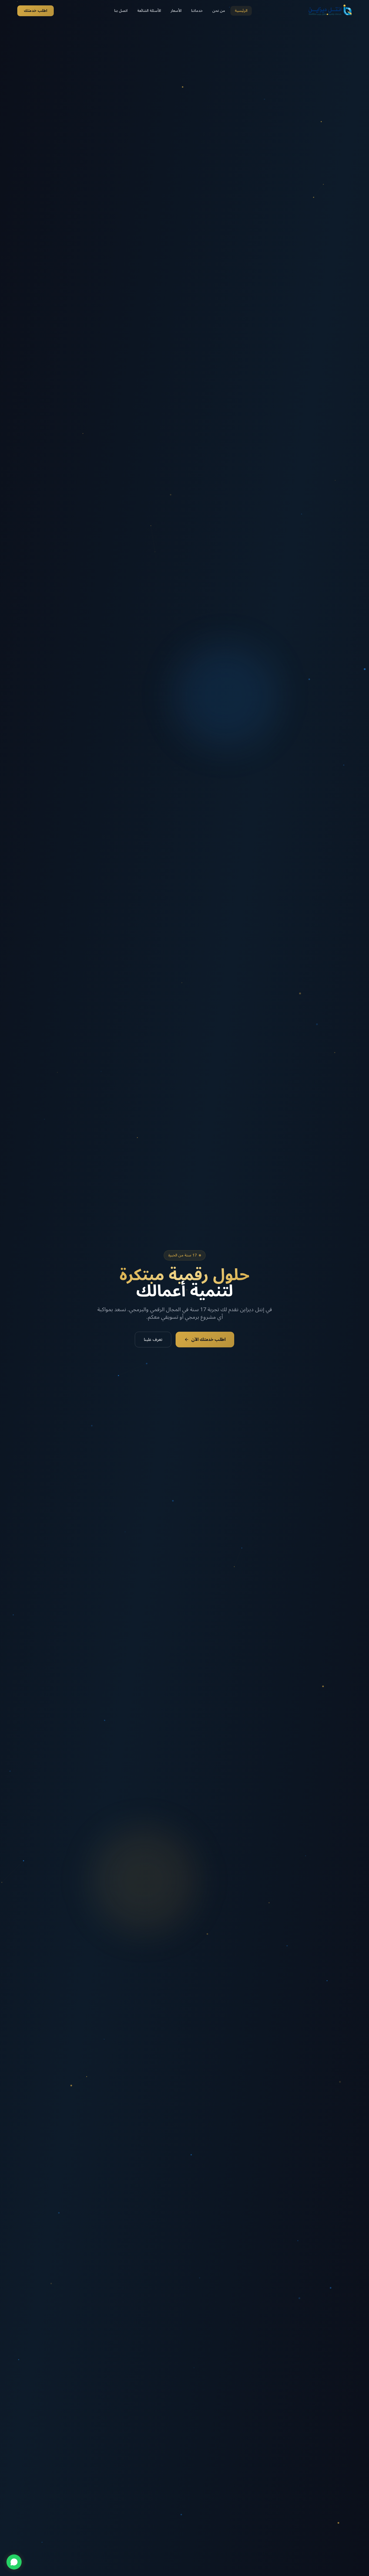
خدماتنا (197, 11)
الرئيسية (241, 11)
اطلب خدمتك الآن (208, 1340)
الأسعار (176, 11)
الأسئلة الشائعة (149, 11)
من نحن (219, 11)
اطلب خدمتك (36, 11)
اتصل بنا (121, 11)
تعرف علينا (153, 1340)
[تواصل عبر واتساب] (14, 2562)
